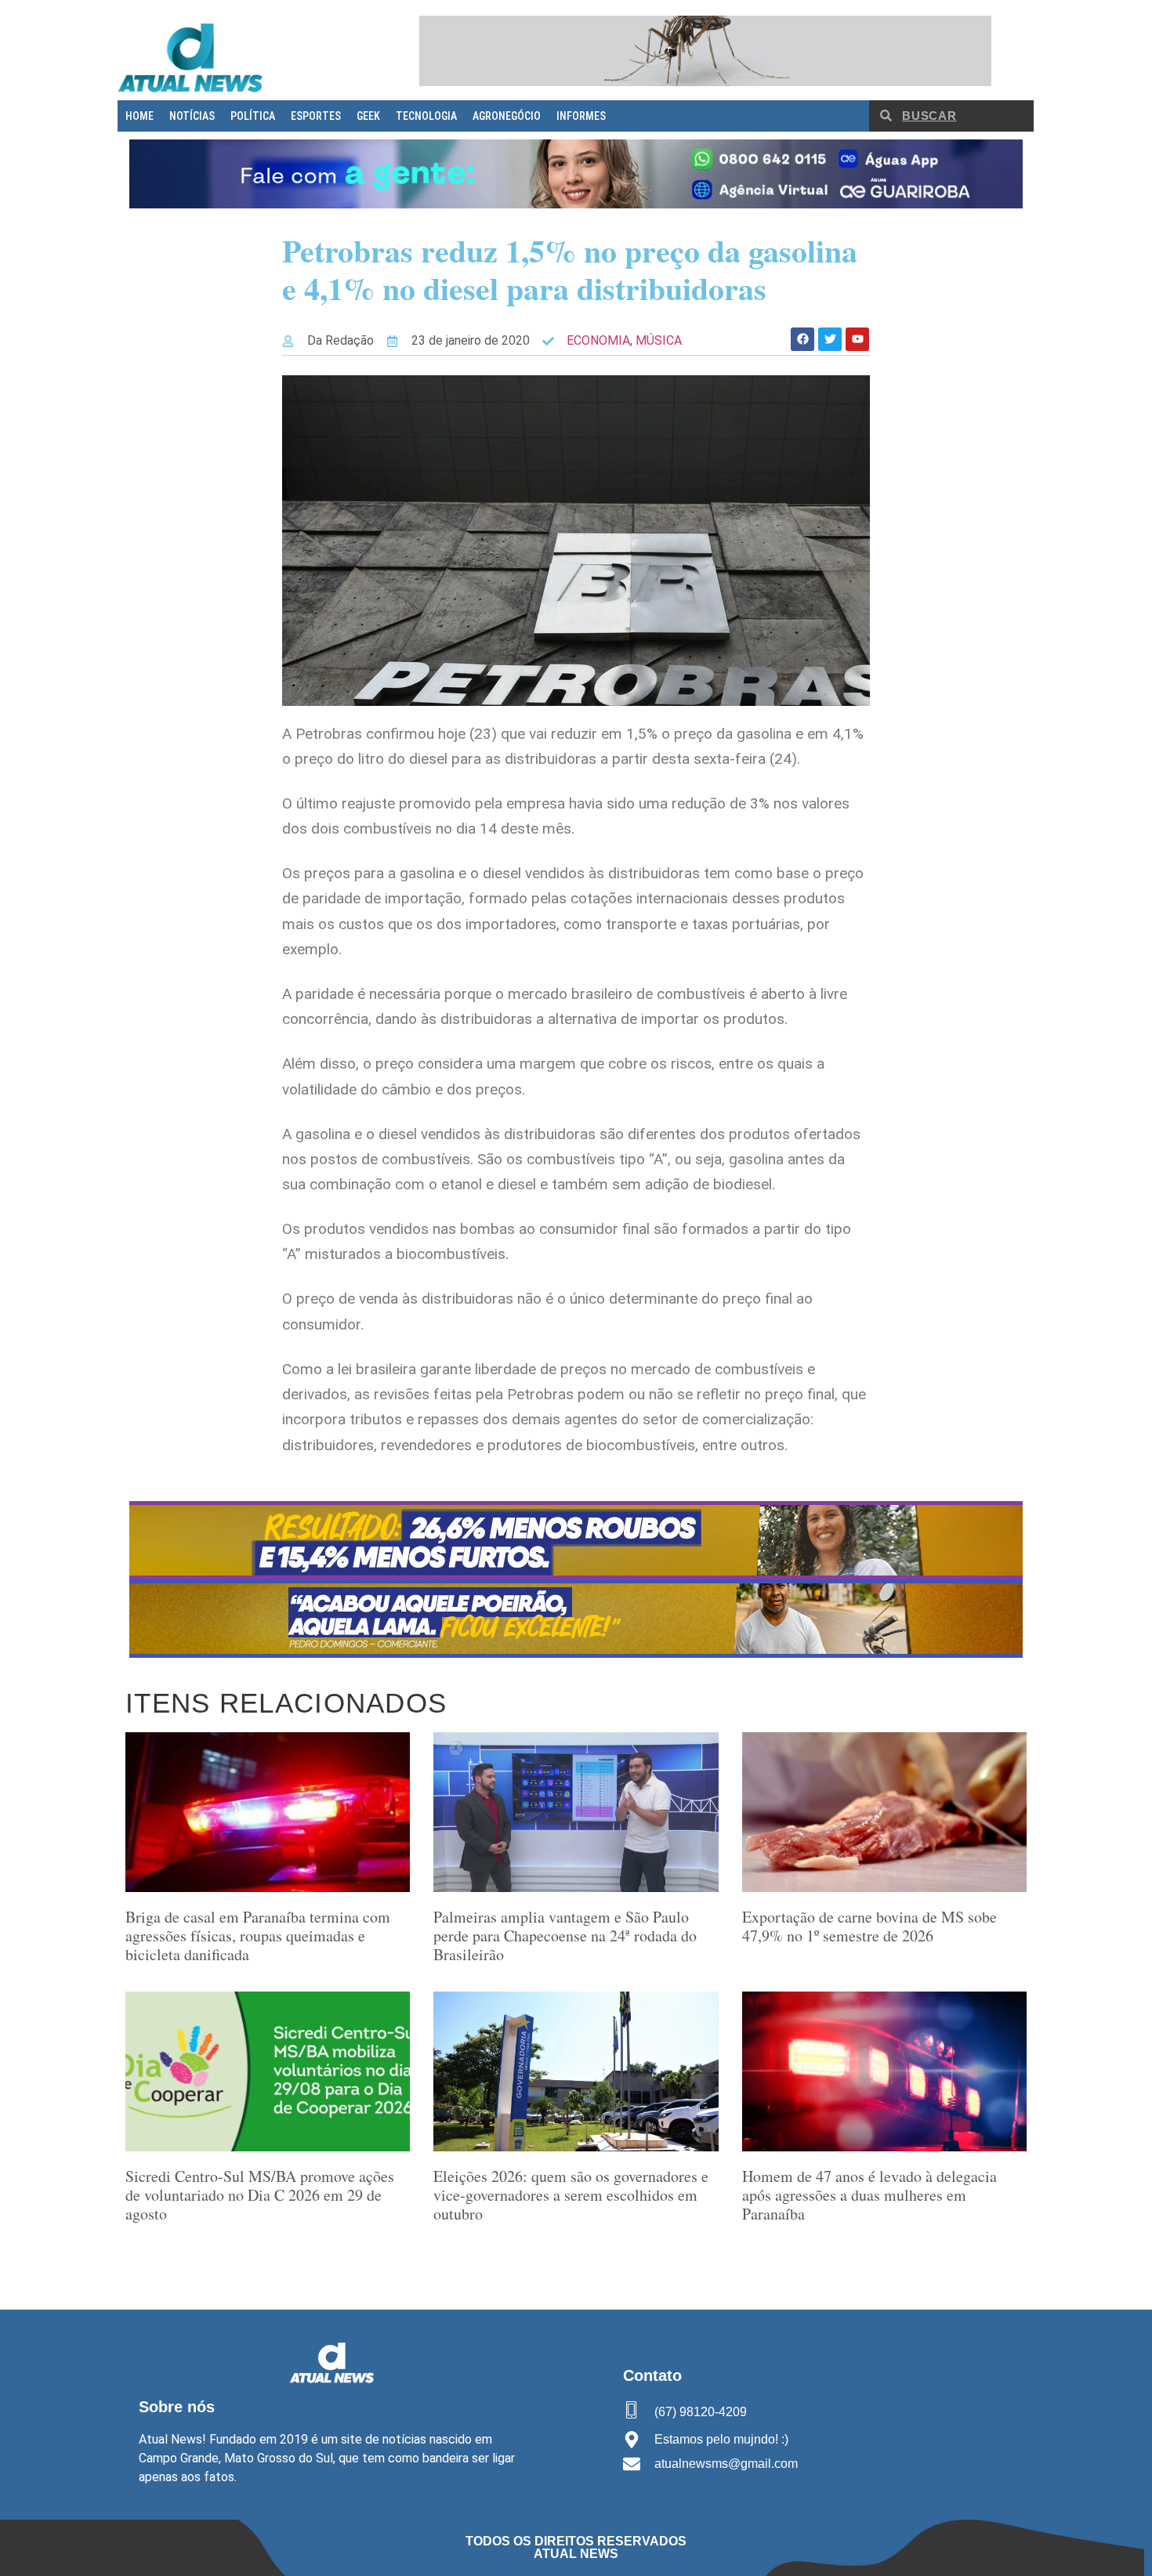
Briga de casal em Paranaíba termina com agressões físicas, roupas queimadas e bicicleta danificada (258, 1936)
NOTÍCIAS (192, 116)
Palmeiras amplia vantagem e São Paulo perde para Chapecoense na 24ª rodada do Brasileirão (565, 1936)
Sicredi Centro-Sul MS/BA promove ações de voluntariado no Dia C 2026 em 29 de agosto (260, 2195)
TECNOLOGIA (426, 116)
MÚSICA (659, 340)
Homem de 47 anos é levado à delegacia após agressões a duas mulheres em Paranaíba (869, 2195)
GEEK (368, 116)
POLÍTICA (253, 116)
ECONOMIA (598, 340)
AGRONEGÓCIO (507, 116)
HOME (139, 116)
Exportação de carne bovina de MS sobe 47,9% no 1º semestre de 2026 (869, 1926)
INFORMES (581, 116)
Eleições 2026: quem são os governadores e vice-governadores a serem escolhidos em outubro (571, 2195)
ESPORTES (316, 116)
